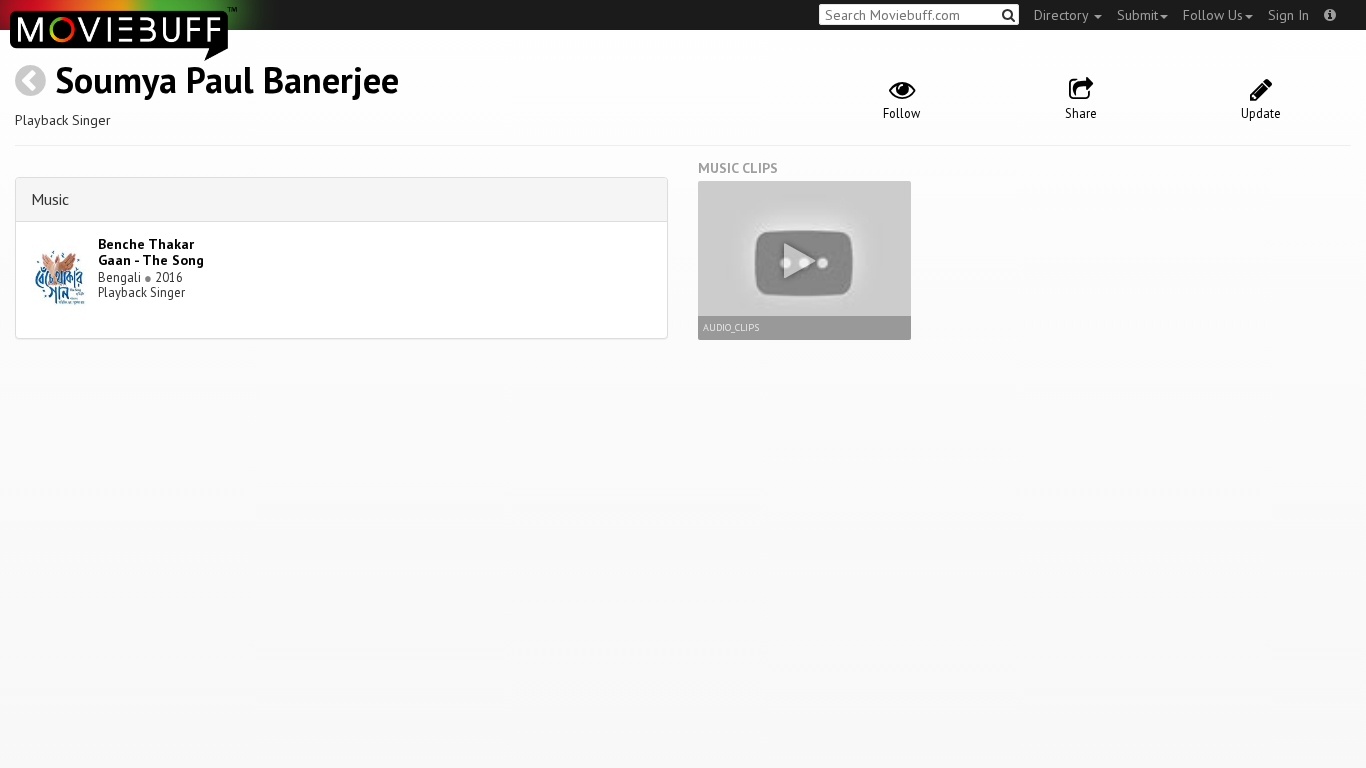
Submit (1137, 15)
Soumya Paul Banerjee (227, 79)
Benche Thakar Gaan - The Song (151, 252)
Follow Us (1213, 15)
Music (50, 199)
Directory (1063, 15)
